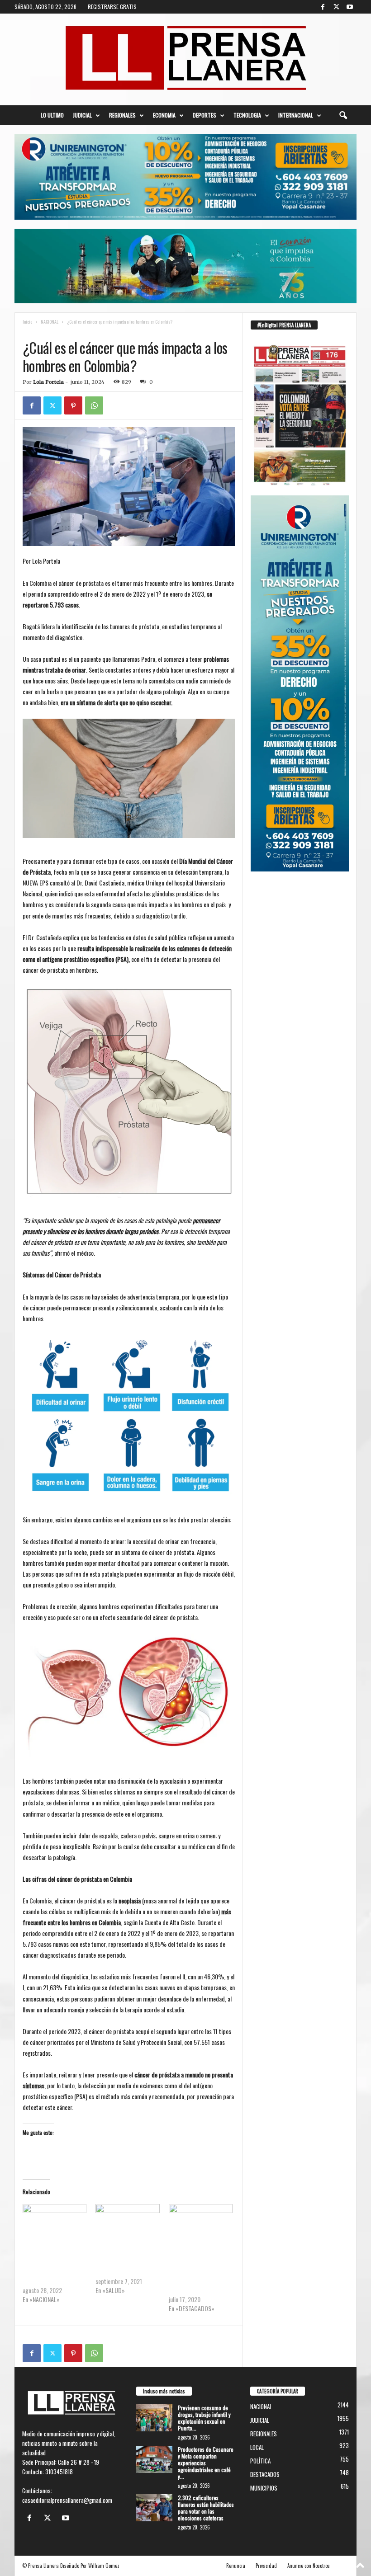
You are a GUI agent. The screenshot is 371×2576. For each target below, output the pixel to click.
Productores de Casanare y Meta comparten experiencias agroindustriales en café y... (206, 2463)
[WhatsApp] (94, 405)
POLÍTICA (260, 2461)
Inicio (27, 322)
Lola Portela (48, 382)
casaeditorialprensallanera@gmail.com (67, 2500)
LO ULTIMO (52, 115)
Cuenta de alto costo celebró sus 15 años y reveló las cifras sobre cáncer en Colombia (49, 2268)
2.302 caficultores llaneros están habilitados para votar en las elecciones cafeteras (206, 2508)
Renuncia (236, 2566)
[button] (343, 115)
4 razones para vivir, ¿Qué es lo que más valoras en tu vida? (127, 2263)
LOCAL (257, 2447)
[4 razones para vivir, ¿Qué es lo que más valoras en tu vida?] (127, 2222)
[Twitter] (336, 7)
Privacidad (266, 2566)
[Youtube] (350, 7)
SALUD (62, 331)
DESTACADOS (265, 2474)
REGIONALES (122, 115)
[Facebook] (323, 7)
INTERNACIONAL (296, 115)
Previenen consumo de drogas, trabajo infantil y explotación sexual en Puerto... (204, 2418)
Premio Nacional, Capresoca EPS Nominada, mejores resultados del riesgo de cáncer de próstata (200, 2272)
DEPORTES (205, 115)
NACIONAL (50, 322)
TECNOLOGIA (247, 115)
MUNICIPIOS (264, 2488)
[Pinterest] (73, 405)
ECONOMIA (164, 115)
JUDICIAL (82, 115)
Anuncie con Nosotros (309, 2566)
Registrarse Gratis (112, 7)
